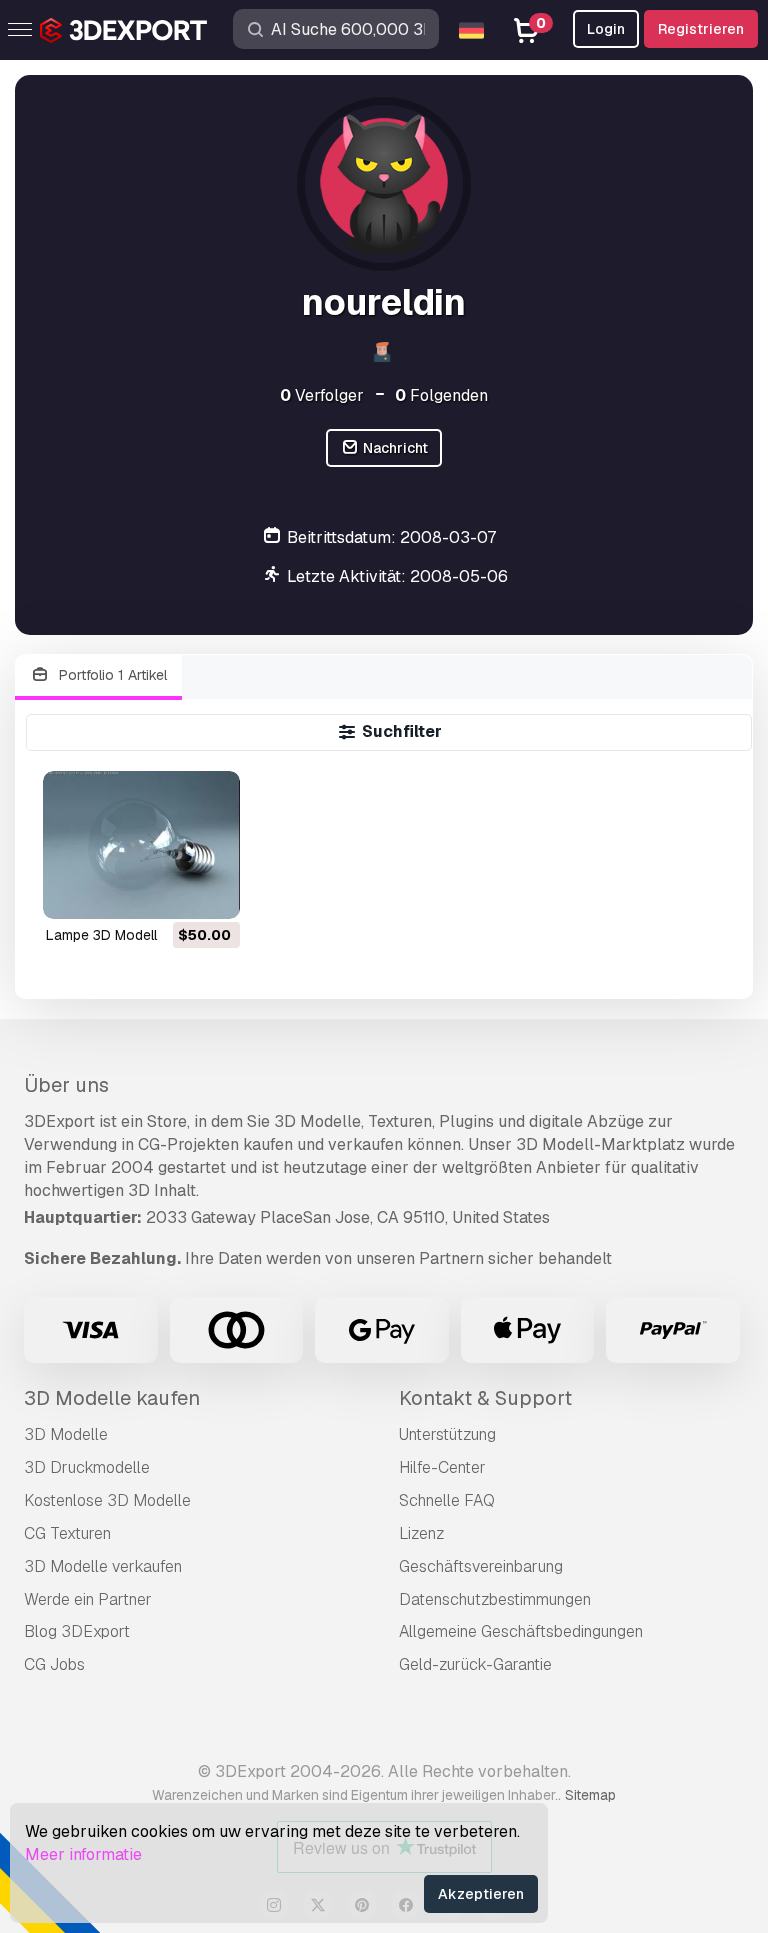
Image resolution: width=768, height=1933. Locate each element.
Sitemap (590, 1795)
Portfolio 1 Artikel (111, 675)
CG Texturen (67, 1533)
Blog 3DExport (77, 1631)
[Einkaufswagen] (170, 891)
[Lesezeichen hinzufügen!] (211, 891)
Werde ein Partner (88, 1599)
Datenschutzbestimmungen (495, 1599)
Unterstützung (447, 1434)
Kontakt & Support (485, 1398)
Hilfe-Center (442, 1467)
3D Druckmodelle (87, 1467)
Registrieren (701, 29)
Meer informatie (83, 1854)
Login (606, 29)
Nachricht (394, 448)
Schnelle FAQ (447, 1500)
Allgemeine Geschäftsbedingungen (521, 1631)
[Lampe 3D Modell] (141, 845)
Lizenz (421, 1533)
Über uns (66, 1085)
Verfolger (322, 395)
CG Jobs (54, 1664)
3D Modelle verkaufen (103, 1566)
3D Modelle (66, 1434)
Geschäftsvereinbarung (481, 1566)
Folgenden (441, 395)
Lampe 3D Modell (101, 935)
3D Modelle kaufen (112, 1398)
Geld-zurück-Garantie (475, 1664)
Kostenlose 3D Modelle (107, 1500)
